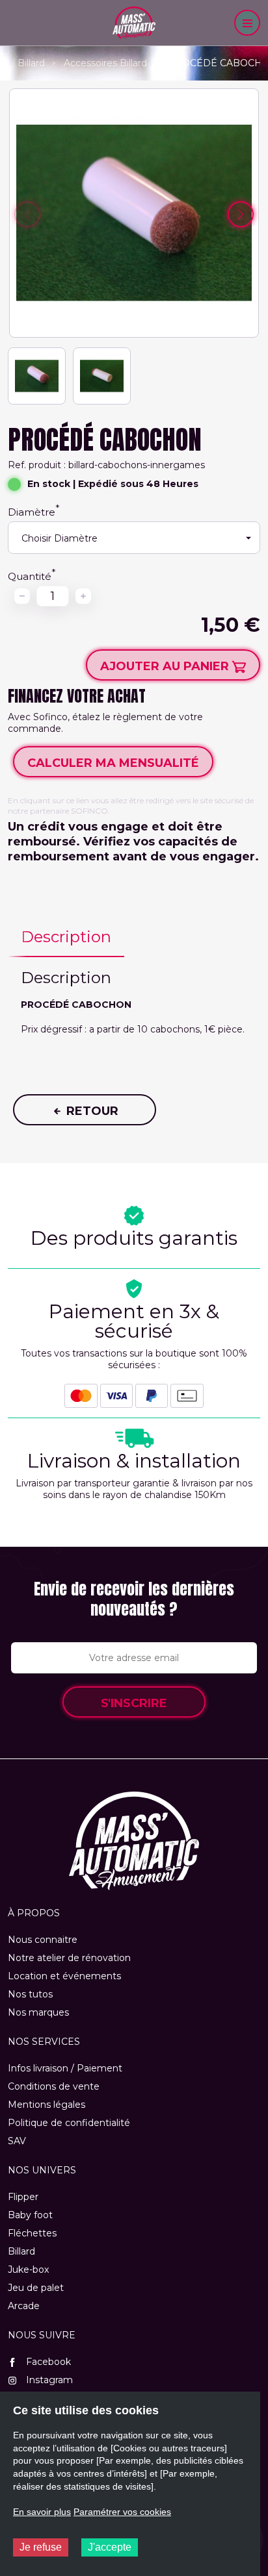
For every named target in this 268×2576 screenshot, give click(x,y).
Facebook (47, 2362)
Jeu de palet (36, 2288)
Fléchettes (32, 2233)
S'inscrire (134, 1703)
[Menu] (247, 23)
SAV (17, 2141)
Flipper (23, 2197)
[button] (241, 214)
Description (66, 937)
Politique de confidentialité (69, 2123)
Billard (31, 63)
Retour (91, 1111)
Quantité (30, 576)
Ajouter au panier (166, 666)
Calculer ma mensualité (113, 763)
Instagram (48, 2380)
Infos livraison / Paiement (65, 2068)
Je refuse (41, 2547)
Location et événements (64, 1976)
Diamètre (32, 512)
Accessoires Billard (105, 63)
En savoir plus (42, 2512)
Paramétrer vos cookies (122, 2512)
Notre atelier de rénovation (69, 1958)
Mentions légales (47, 2105)
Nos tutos (30, 1994)
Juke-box (28, 2270)
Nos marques (38, 2012)
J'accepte (110, 2547)
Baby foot (30, 2215)
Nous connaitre (43, 1940)
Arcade (24, 2306)
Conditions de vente (54, 2086)
